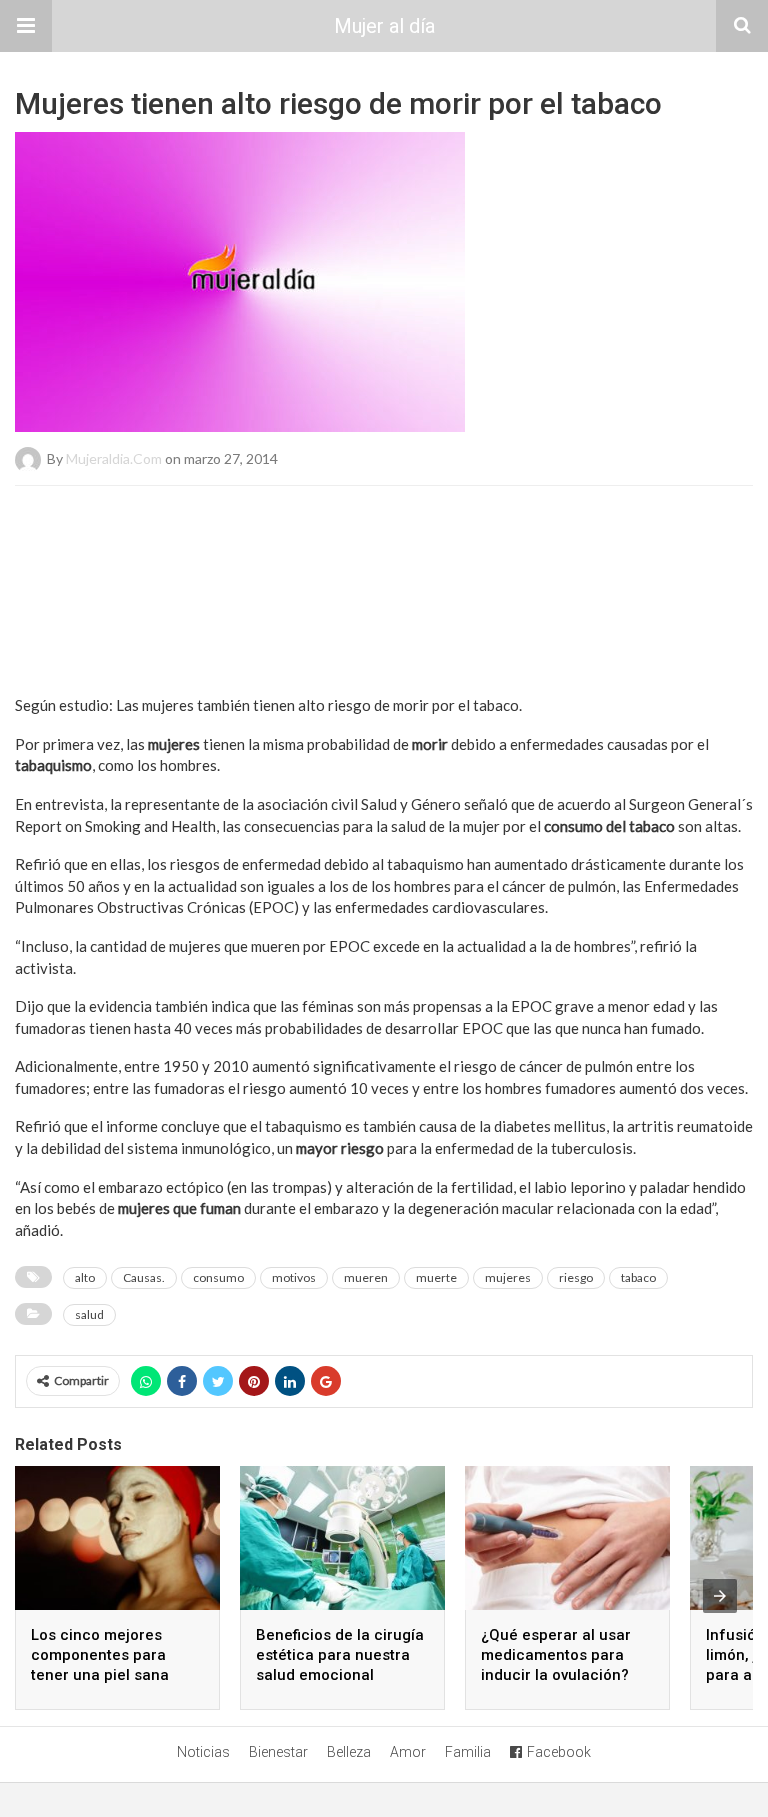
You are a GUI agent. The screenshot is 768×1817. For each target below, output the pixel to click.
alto (85, 1277)
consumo (218, 1277)
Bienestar (278, 1752)
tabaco (638, 1277)
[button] (26, 26)
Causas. (144, 1277)
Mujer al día (384, 26)
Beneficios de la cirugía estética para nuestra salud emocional (340, 1655)
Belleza (349, 1752)
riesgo (576, 1277)
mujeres (508, 1277)
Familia (468, 1752)
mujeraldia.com (114, 458)
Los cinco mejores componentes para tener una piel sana (100, 1655)
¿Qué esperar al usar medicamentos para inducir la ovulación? (556, 1655)
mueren (366, 1277)
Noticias (203, 1752)
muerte (436, 1277)
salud (89, 1314)
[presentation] (720, 1596)
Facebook (559, 1752)
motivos (294, 1277)
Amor (408, 1752)
